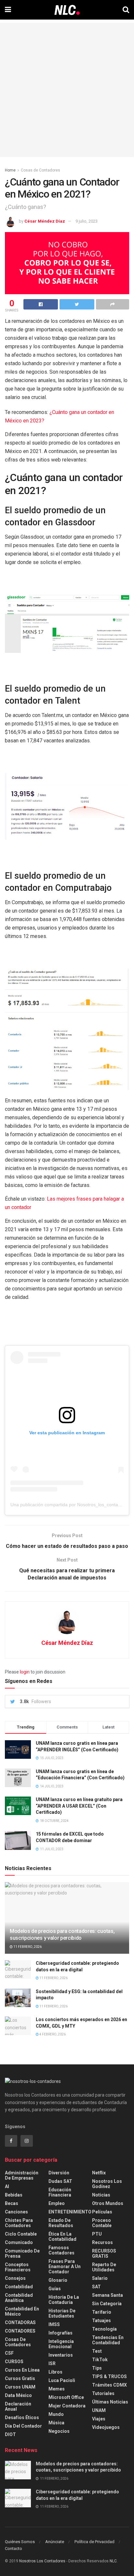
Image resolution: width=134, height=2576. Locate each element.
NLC (113, 2561)
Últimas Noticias (110, 2402)
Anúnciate (55, 2542)
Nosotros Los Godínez (107, 2184)
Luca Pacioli (62, 2380)
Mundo (56, 2414)
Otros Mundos (108, 2203)
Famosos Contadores (61, 2250)
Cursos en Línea (22, 2370)
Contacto (13, 2548)
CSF (9, 2353)
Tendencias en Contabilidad (108, 2340)
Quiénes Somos (20, 2542)
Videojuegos (106, 2427)
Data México (18, 2395)
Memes (57, 2389)
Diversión (59, 2173)
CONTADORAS (20, 2322)
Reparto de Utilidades (104, 2267)
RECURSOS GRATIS (104, 2253)
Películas (102, 2212)
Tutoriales (103, 2393)
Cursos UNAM (20, 2387)
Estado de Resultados (61, 2223)
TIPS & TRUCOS (109, 2376)
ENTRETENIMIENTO (70, 2212)
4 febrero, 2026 (52, 2034)
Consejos (15, 2278)
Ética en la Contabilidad (62, 2237)
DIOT (10, 2434)
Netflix (99, 2173)
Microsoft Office (66, 2397)
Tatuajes (101, 2321)
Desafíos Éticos (22, 2418)
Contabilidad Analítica (19, 2298)
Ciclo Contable (21, 2234)
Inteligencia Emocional (61, 2344)
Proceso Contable (102, 2223)
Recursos (102, 2242)
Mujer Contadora (67, 2406)
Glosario (58, 2280)
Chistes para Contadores (19, 2223)
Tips (97, 2368)
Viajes (99, 2419)
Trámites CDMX (109, 2385)
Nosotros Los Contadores (42, 2561)
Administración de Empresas (22, 2175)
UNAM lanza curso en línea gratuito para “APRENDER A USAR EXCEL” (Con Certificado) (79, 1806)
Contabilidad (19, 2287)
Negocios (59, 2431)
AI (7, 2186)
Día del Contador (23, 2426)
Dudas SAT (60, 2181)
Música (56, 2423)
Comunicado (19, 2242)
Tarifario (102, 2312)
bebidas (14, 2195)
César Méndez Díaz (45, 221)
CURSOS (14, 2362)
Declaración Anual (18, 2406)
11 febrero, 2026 (27, 1947)
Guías (55, 2289)
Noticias (101, 2195)
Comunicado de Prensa (22, 2253)
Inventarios (61, 2355)
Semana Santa (107, 2295)
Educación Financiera (60, 2192)
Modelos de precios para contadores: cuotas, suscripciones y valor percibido (62, 1935)
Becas (12, 2203)
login (25, 1672)
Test (97, 2351)
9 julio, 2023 (87, 221)
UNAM (99, 2410)
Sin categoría (107, 2304)
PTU (97, 2234)
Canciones (16, 2212)
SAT (96, 2287)
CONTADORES (20, 2331)
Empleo (57, 2203)
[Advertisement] (67, 90)
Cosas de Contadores (40, 170)
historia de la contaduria (64, 2300)
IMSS (54, 2324)
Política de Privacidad (94, 2542)
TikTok (100, 2360)
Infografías (60, 2333)
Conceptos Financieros (18, 2267)
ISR (52, 2363)
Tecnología (104, 2329)
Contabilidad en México (22, 2311)
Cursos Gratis (20, 2378)
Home (10, 170)
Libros (55, 2372)
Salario (100, 2278)
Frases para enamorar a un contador (65, 2266)
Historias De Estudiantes (62, 2313)
